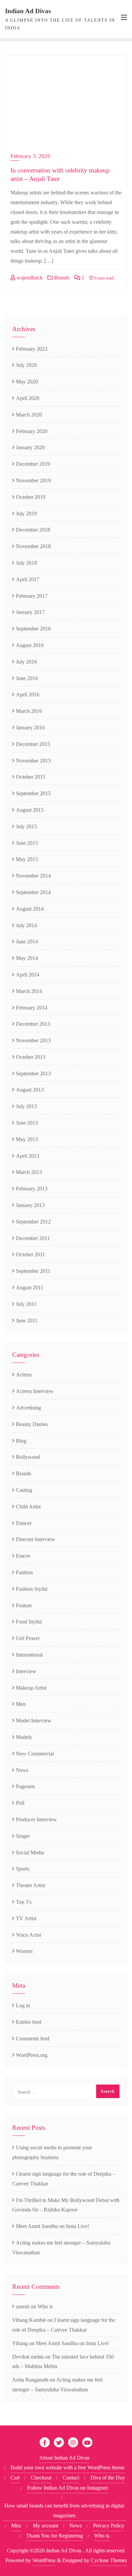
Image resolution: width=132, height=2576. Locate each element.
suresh (23, 2306)
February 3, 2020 (30, 156)
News (22, 1770)
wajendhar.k (29, 278)
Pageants (25, 1786)
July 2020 (26, 365)
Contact (71, 2478)
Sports (23, 1869)
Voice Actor (29, 1935)
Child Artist (28, 1507)
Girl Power (28, 1638)
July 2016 (26, 662)
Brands (61, 278)
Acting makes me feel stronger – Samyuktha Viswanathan (61, 2248)
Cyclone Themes (109, 2560)
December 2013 (33, 1024)
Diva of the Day (108, 2478)
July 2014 (26, 925)
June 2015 (27, 843)
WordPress (44, 2560)
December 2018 (33, 530)
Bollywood (28, 1457)
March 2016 (29, 711)
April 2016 (28, 694)
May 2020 (27, 382)
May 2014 (27, 958)
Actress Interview (35, 1391)
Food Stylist (29, 1622)
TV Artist (26, 1918)
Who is (45, 2306)
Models (24, 1737)
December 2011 (33, 1238)
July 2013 (26, 1106)
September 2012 (33, 1222)
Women (24, 1951)
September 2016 (33, 629)
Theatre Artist (30, 1885)
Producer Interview (36, 1819)
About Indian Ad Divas (64, 2458)
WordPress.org (32, 2055)
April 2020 (28, 398)
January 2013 (30, 1205)
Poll (20, 1803)
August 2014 (30, 909)
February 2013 (32, 1189)
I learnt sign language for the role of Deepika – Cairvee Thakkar (64, 2179)
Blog (21, 1441)
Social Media (30, 1853)
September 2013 (33, 1074)
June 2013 (27, 1123)
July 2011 (26, 1304)
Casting (24, 1490)
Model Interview (34, 1721)
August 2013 (30, 1090)
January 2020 (30, 447)
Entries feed (29, 2022)
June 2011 (27, 1321)
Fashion (24, 1572)
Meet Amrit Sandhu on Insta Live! (52, 2226)
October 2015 (31, 777)
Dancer (24, 1523)
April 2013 (28, 1156)
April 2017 (28, 579)
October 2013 (31, 1057)
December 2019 (33, 464)
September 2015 (33, 793)
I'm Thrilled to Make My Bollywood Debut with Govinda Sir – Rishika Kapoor (66, 2205)
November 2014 (33, 876)
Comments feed (33, 2038)
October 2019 (31, 497)
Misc (16, 2526)
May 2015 (27, 859)
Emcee (23, 1556)
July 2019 (26, 514)
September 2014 (33, 892)
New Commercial (35, 1754)
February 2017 (32, 596)
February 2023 (32, 349)
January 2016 (30, 728)
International (29, 1655)
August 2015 (30, 810)
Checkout (41, 2478)
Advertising (28, 1408)
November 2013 (33, 1040)
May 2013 (27, 1139)
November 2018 (33, 546)
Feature (24, 1605)
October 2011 (30, 1254)
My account (46, 2526)
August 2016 (30, 645)
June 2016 (27, 678)
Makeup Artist (31, 1688)
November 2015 (33, 761)
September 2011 (33, 1271)
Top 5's (24, 1902)
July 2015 (26, 826)
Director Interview (36, 1539)
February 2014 (32, 1008)
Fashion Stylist (32, 1589)
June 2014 (27, 942)
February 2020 (32, 431)
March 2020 (29, 415)
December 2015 (33, 744)
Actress (24, 1375)
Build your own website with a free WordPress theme (68, 2467)
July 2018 (26, 563)
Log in (23, 2005)
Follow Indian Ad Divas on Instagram (68, 2488)
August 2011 (30, 1287)
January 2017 (30, 612)
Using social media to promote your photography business (52, 2152)
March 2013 (29, 1172)
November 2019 (33, 480)
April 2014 (28, 975)
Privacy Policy (109, 2526)
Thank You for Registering (54, 2536)
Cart (15, 2478)
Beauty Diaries (32, 1424)
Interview (26, 1671)
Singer (23, 1836)
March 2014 (29, 991)
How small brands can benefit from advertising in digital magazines (64, 2511)
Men (21, 1704)
